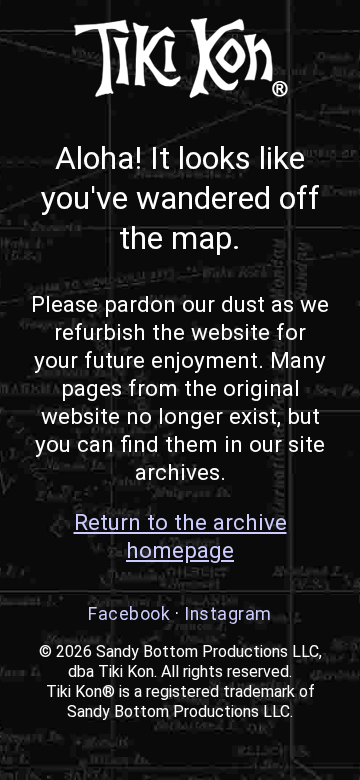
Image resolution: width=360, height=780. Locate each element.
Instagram (228, 614)
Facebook (129, 614)
